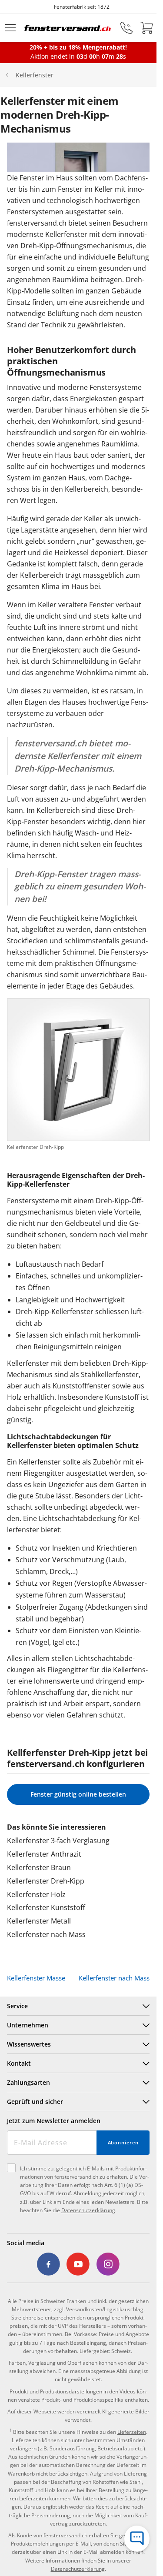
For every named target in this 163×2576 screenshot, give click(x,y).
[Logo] (68, 28)
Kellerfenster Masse (36, 1978)
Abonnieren (123, 2142)
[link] (49, 2264)
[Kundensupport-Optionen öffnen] (137, 2539)
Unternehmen (28, 2025)
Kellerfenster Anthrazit (44, 1854)
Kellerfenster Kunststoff (46, 1907)
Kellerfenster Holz (36, 1894)
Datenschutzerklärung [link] (78, 2569)
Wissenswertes (29, 2044)
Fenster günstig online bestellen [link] (78, 1794)
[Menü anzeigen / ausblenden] (10, 28)
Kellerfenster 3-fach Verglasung (58, 1840)
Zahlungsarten (28, 2082)
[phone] (126, 28)
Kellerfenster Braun (39, 1867)
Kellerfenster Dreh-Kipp (46, 1881)
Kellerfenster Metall (39, 1921)
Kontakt (19, 2063)
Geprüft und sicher (35, 2102)
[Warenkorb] (146, 28)
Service (17, 2006)
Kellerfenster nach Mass (46, 1934)
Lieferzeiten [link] (132, 2432)
